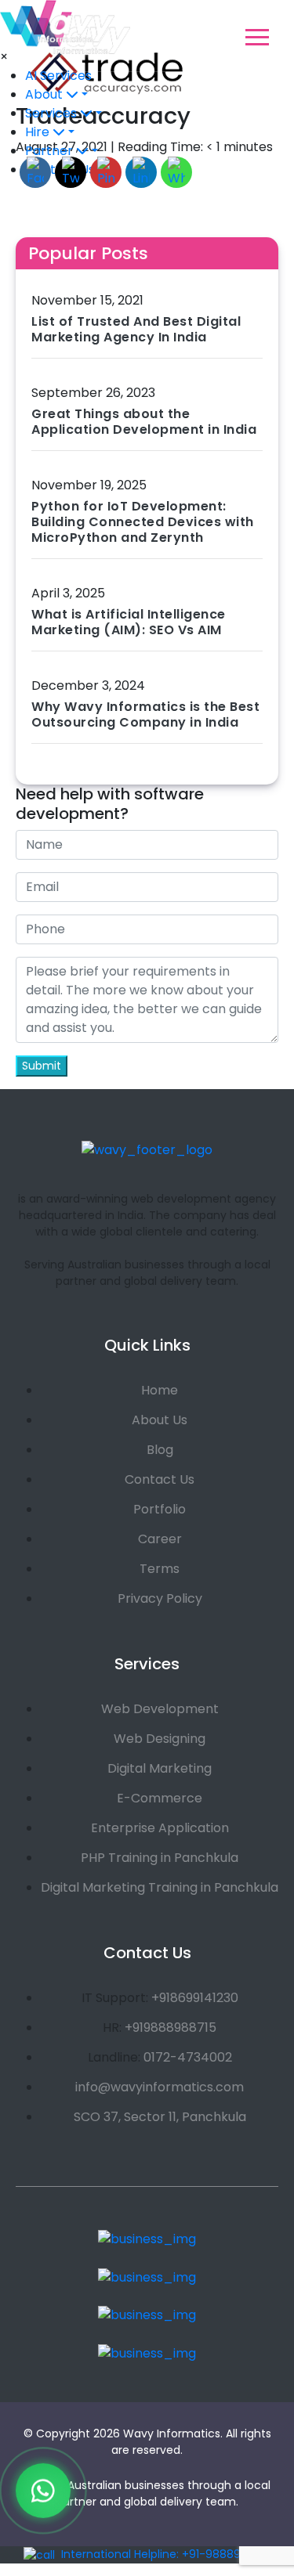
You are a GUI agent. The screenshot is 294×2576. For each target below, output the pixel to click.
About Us (160, 1420)
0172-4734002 (188, 2057)
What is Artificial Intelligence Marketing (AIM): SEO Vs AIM (129, 622)
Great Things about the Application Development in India (144, 422)
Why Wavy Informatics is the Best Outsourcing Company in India (145, 714)
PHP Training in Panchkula (160, 1858)
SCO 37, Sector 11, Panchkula (160, 2117)
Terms (160, 1569)
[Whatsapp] (43, 2493)
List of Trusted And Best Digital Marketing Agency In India (136, 329)
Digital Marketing (160, 1768)
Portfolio (160, 1509)
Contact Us (160, 1479)
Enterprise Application (160, 1828)
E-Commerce (160, 1798)
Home (160, 1390)
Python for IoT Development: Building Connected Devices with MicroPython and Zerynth (143, 522)
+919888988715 (171, 2028)
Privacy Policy (160, 1598)
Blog (160, 1450)
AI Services (58, 76)
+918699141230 (195, 1998)
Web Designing (160, 1739)
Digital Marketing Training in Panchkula (160, 1887)
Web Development (160, 1709)
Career (160, 1539)
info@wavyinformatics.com (160, 2087)
